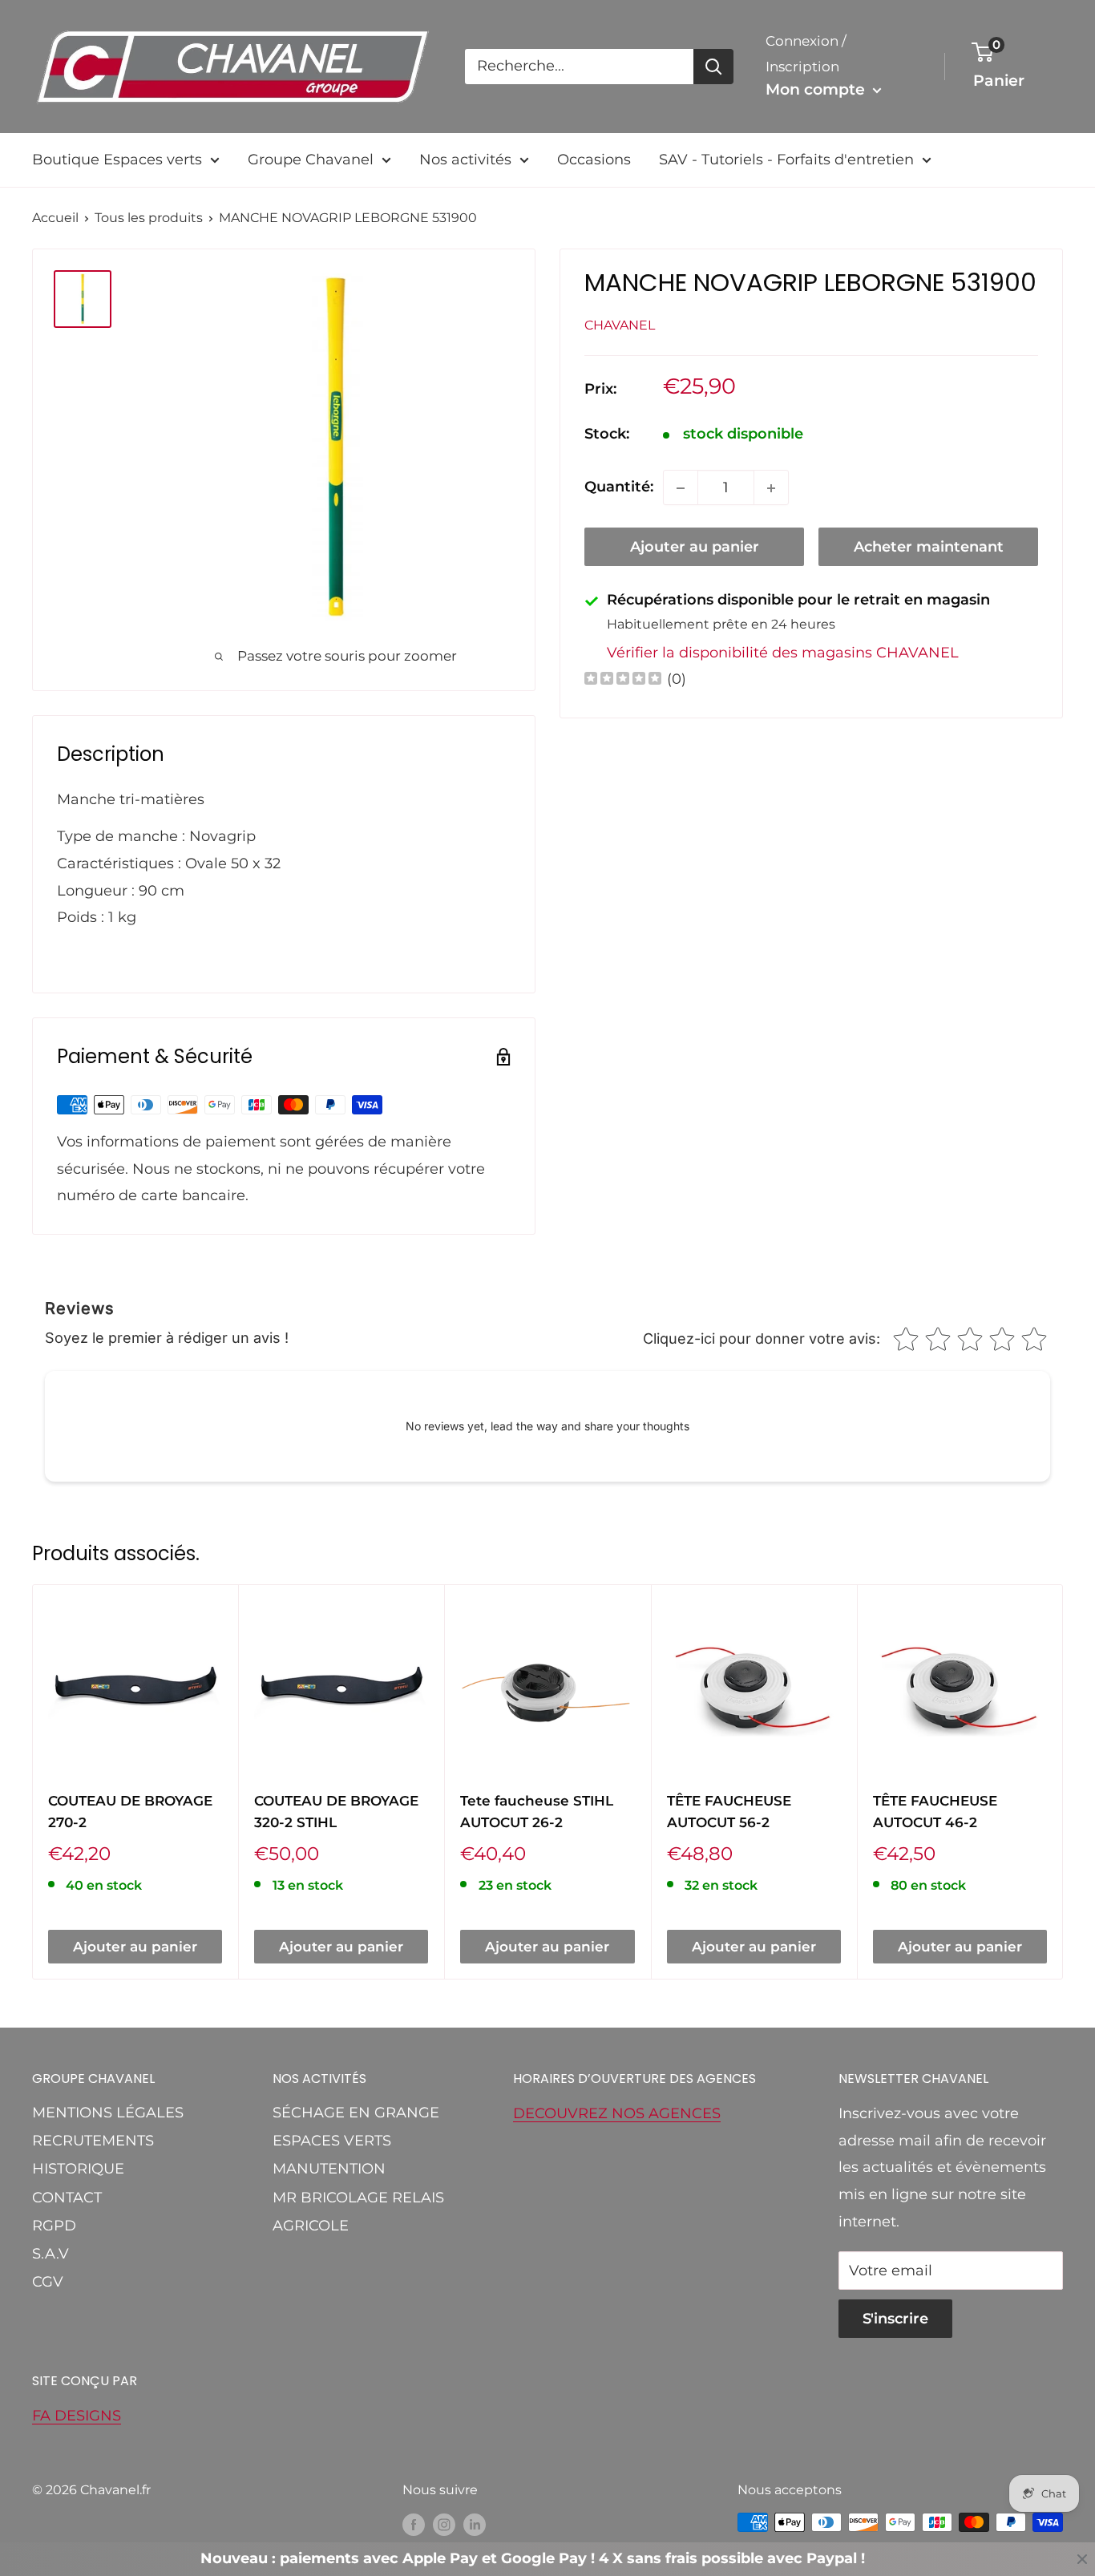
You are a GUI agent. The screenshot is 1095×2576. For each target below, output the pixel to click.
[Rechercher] (713, 67)
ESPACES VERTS (332, 2141)
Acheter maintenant (929, 548)
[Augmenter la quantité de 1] (771, 488)
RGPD (54, 2226)
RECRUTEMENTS (93, 2141)
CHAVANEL (620, 325)
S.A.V (51, 2254)
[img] (623, 680)
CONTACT (67, 2198)
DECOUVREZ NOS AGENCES (617, 2113)
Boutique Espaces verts (117, 160)
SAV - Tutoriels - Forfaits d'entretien (786, 160)
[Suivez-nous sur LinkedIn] (475, 2525)
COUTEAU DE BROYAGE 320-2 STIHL (336, 1811)
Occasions (594, 160)
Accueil (55, 218)
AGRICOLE (311, 2226)
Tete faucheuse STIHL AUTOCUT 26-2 (537, 1811)
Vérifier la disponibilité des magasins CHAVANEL (783, 653)
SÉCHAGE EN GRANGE (356, 2113)
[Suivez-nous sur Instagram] (444, 2525)
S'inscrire (895, 2319)
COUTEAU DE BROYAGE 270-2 (130, 1811)
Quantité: (619, 487)
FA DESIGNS (77, 2416)
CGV (48, 2282)
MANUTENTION (329, 2169)
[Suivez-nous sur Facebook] (414, 2525)
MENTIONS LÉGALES (108, 2113)
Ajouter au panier (695, 548)
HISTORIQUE (78, 2169)
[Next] (1063, 1782)
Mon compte (817, 89)
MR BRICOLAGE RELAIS (358, 2198)
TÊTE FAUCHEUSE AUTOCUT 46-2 (935, 1811)
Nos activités (465, 160)
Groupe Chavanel (311, 160)
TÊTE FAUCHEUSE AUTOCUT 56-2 (729, 1811)
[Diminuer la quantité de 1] (681, 488)
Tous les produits (149, 218)
